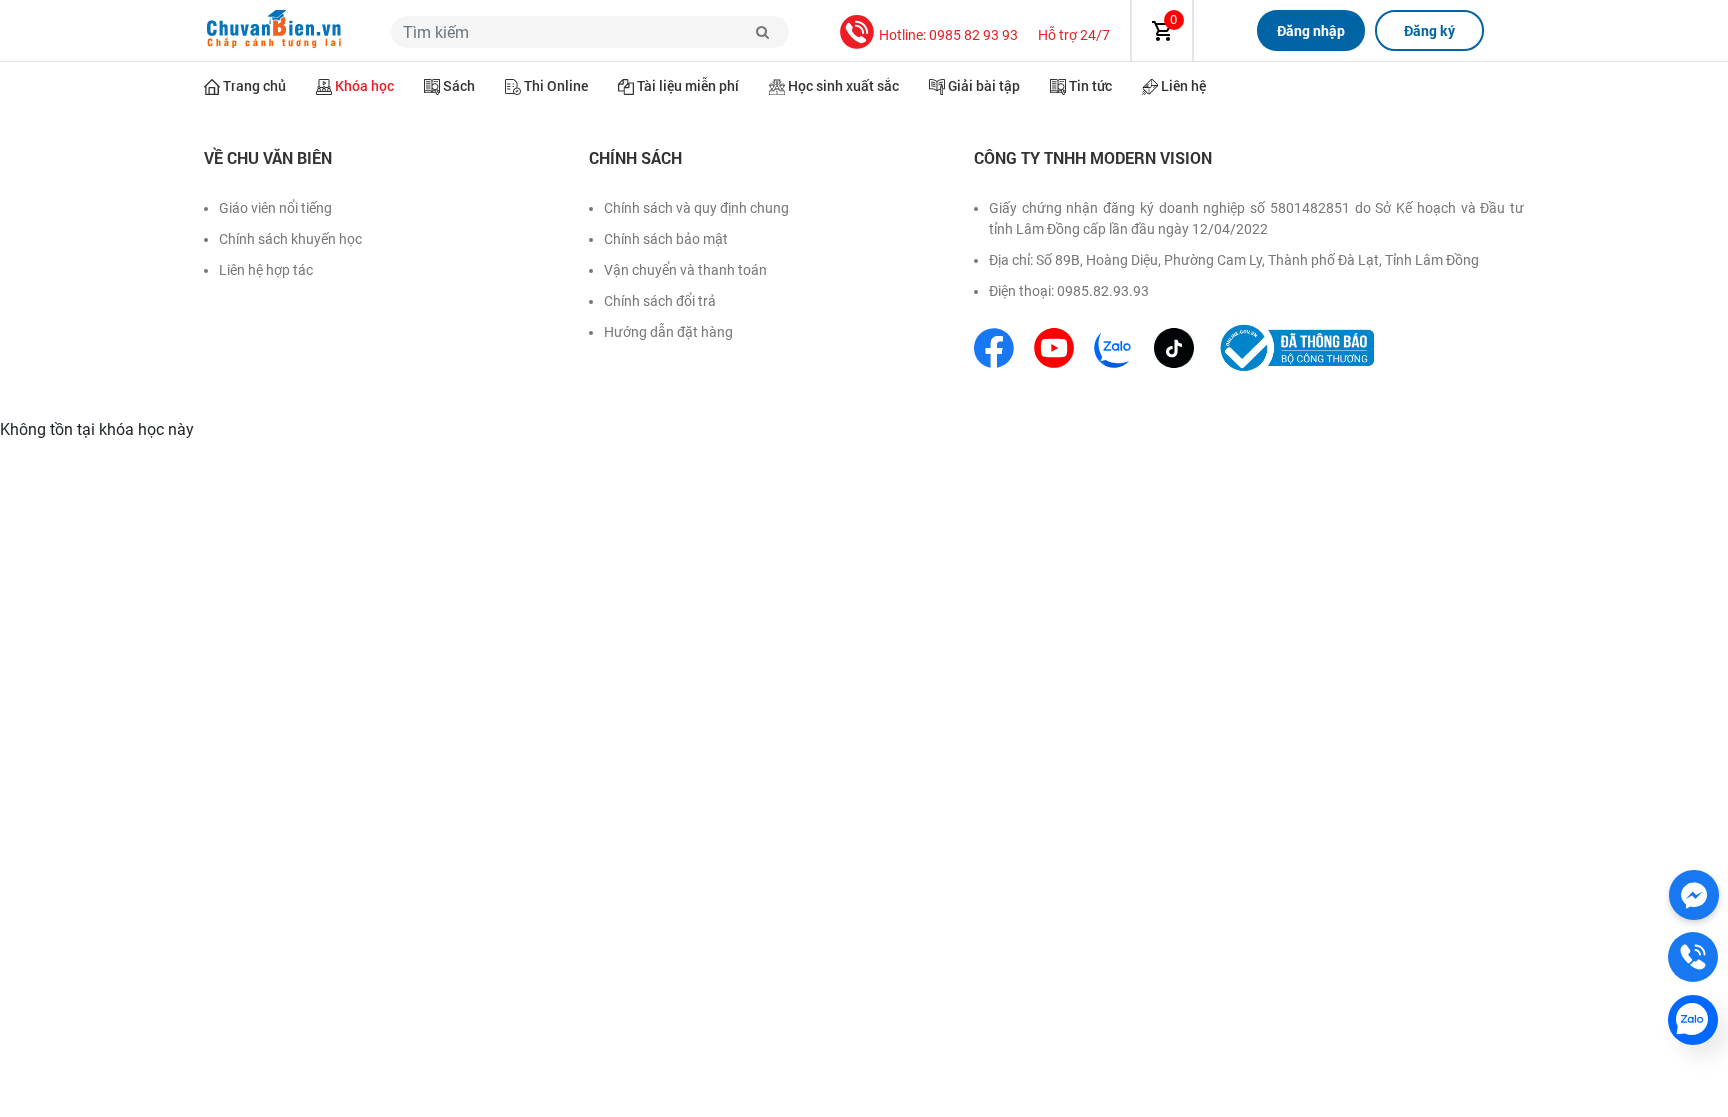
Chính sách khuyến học (290, 239)
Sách (459, 85)
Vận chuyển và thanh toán (685, 270)
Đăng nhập (1311, 30)
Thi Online (556, 85)
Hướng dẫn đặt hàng (668, 332)
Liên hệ (1183, 85)
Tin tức (1090, 85)
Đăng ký (1429, 30)
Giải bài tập (984, 85)
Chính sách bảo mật (666, 239)
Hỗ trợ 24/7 (1074, 35)
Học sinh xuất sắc (843, 85)
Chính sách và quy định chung (696, 208)
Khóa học (364, 85)
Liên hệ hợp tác (266, 270)
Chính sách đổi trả (660, 301)
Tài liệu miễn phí (688, 85)
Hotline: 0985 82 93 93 (948, 35)
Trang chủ (254, 85)
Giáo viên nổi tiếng (275, 208)
